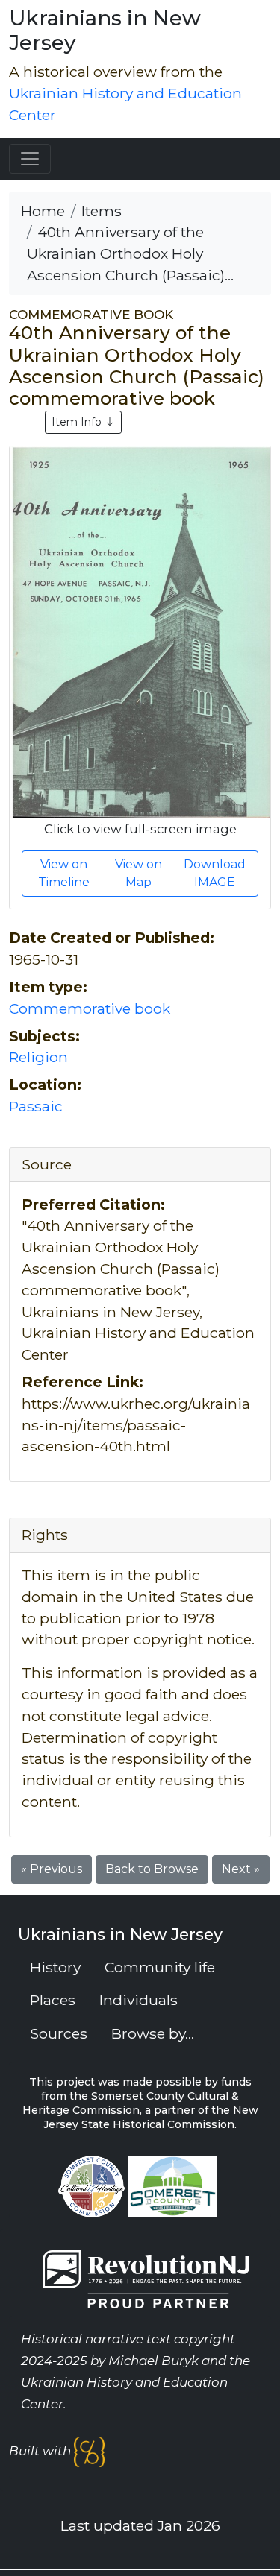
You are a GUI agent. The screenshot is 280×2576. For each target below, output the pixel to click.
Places (53, 2000)
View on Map (139, 873)
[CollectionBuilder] (89, 2452)
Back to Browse (152, 1869)
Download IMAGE (215, 873)
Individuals (139, 2000)
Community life (160, 1967)
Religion (38, 1057)
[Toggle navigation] (30, 159)
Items (102, 211)
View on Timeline (64, 873)
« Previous (52, 1869)
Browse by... (153, 2033)
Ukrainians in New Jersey (105, 30)
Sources (59, 2033)
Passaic (36, 1106)
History (55, 1967)
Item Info (78, 422)
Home (43, 211)
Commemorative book (90, 1008)
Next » (241, 1869)
